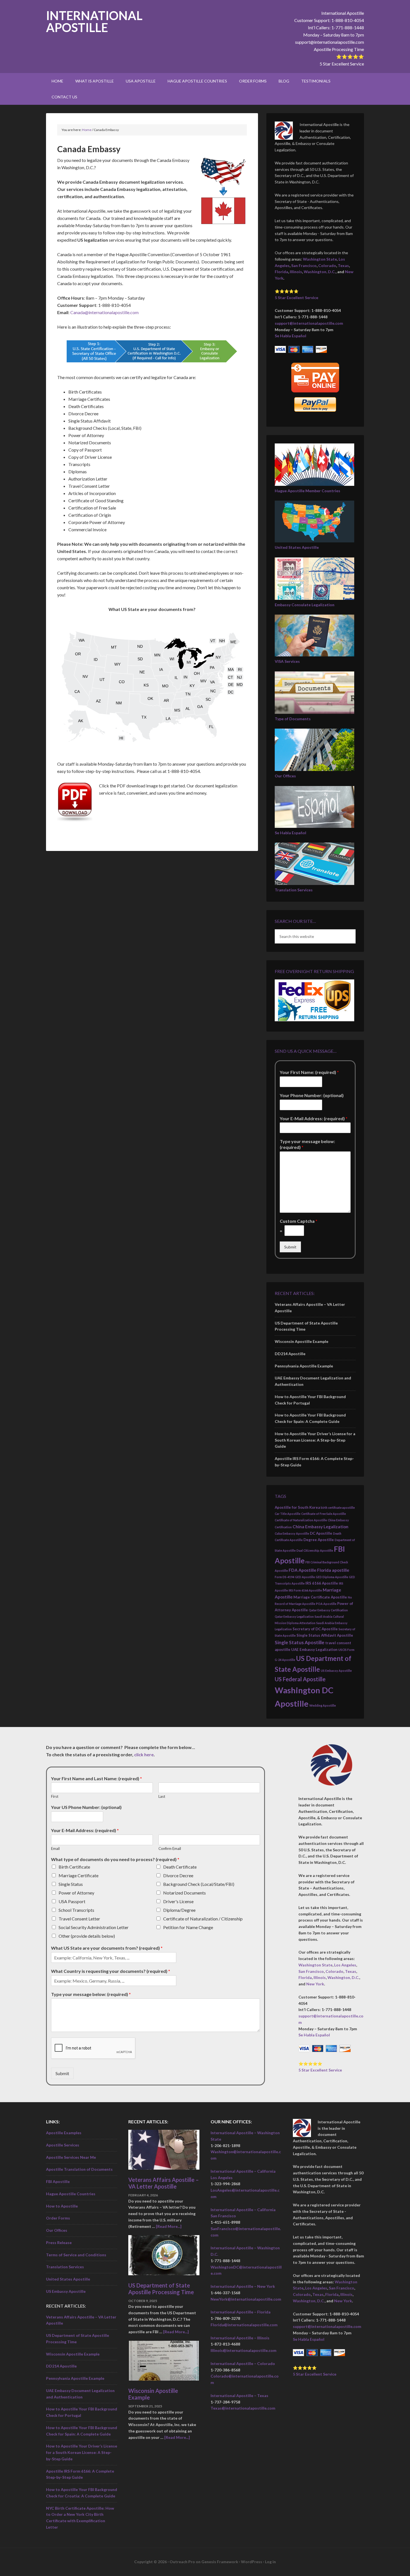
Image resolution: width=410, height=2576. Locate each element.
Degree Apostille (319, 1540)
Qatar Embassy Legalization (294, 1616)
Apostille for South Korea (297, 1507)
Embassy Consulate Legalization (305, 605)
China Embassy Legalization (320, 1527)
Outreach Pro (182, 2562)
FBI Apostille (58, 2181)
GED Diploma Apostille (332, 1577)
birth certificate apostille (338, 1507)
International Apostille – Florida (241, 2312)
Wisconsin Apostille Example (302, 1341)
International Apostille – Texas (239, 2396)
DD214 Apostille (290, 1354)
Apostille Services (63, 2145)
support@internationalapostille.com (330, 42)
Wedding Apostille (323, 1705)
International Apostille (94, 21)
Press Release (59, 2243)
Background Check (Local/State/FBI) (199, 1884)
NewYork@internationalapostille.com (246, 2299)
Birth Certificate (74, 1867)
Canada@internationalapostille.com (104, 312)
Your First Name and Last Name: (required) (97, 1778)
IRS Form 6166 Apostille (305, 1590)
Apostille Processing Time (339, 49)
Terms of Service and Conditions (76, 2255)
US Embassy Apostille (336, 1671)
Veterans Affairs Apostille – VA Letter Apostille (164, 2183)
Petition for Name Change (188, 1927)
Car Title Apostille (288, 1514)
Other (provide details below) (87, 1936)
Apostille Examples (64, 2133)
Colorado (327, 265)
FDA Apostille (302, 1570)
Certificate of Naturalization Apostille (301, 1520)
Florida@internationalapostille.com (244, 2325)
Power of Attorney (76, 1893)
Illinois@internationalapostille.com (243, 2350)
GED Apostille (305, 1577)
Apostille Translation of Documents (79, 2169)
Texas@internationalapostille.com (243, 2408)
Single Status (71, 1884)
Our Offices (285, 776)
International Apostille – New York (243, 2286)
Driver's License (178, 1901)
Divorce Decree (178, 1875)
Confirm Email (170, 1849)
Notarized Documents (184, 1893)
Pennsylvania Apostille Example (304, 1366)
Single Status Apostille (300, 1642)
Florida (281, 272)
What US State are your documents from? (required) (107, 1948)
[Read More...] (169, 2226)
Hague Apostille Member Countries (307, 491)
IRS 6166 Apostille (322, 1583)
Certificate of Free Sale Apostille (324, 1514)
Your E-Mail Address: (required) (314, 1118)
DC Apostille (321, 1533)
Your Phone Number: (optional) (312, 1095)
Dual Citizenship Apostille (315, 1550)
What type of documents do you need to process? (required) (115, 1859)
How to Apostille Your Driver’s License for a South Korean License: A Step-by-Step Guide (315, 1440)
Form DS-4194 (284, 1577)
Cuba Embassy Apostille (292, 1533)
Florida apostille (333, 1570)
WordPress (252, 2562)
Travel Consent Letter (79, 1919)
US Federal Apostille (300, 1679)
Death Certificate (180, 1867)
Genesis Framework (220, 2562)
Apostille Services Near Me (71, 2157)
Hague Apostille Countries (71, 2194)
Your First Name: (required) (309, 1072)
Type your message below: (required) (307, 1144)
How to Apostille (62, 2206)
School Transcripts (76, 1910)
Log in (270, 2562)
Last (162, 1796)
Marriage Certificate (79, 1875)
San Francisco (304, 265)
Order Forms (58, 2218)
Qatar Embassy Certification (328, 1610)
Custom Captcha (299, 1221)
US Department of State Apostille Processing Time (161, 2289)
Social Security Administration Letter (94, 1927)
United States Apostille (297, 547)
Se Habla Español (290, 336)
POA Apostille (326, 1604)
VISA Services (287, 661)
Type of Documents (293, 719)
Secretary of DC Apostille (315, 1629)
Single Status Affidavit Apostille (325, 1635)
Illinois (296, 272)
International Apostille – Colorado (243, 2363)
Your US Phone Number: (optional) (86, 1807)
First (55, 1796)
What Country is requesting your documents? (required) (111, 1971)
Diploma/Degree (179, 1910)
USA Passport (72, 1901)
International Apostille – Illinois (240, 2338)
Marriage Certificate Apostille (320, 1597)
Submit (290, 1247)
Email (55, 1849)
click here (144, 1754)
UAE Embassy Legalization (314, 1650)
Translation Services (294, 890)
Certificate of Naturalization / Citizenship (203, 1919)
